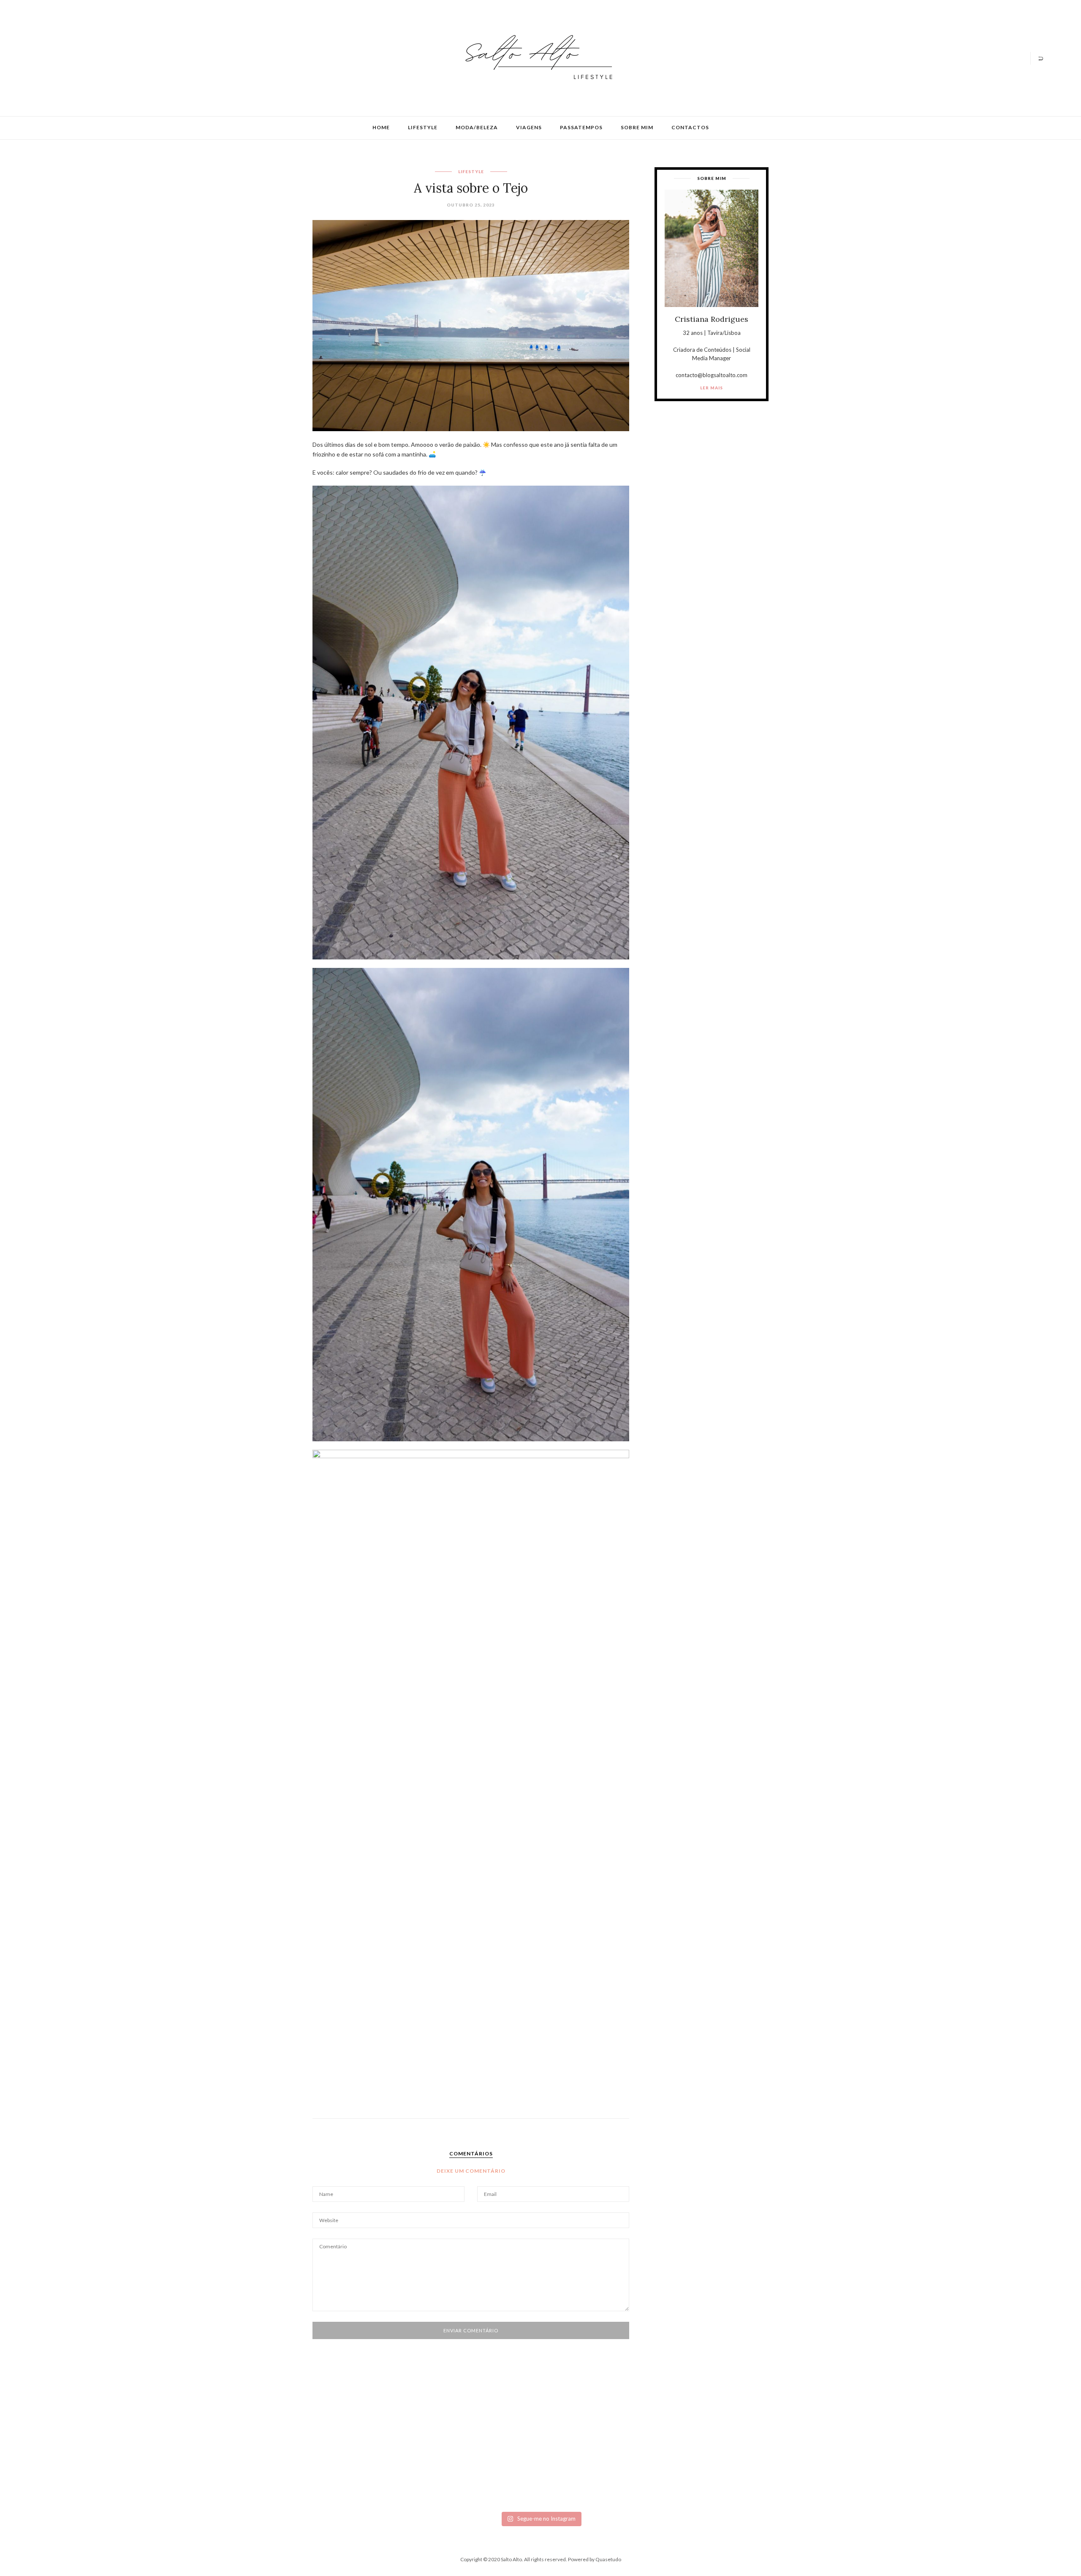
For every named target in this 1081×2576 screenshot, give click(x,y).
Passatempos (581, 127)
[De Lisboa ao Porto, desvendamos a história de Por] (293, 2451)
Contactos (690, 127)
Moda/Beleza (477, 127)
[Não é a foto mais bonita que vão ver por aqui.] (458, 2461)
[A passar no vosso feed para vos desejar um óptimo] (127, 2447)
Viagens (529, 127)
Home (381, 127)
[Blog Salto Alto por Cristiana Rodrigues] (536, 57)
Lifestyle (423, 127)
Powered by (595, 2559)
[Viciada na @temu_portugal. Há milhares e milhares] (954, 2471)
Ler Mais (712, 388)
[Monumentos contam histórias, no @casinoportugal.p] (623, 2451)
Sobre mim (637, 127)
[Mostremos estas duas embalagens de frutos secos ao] (789, 2464)
